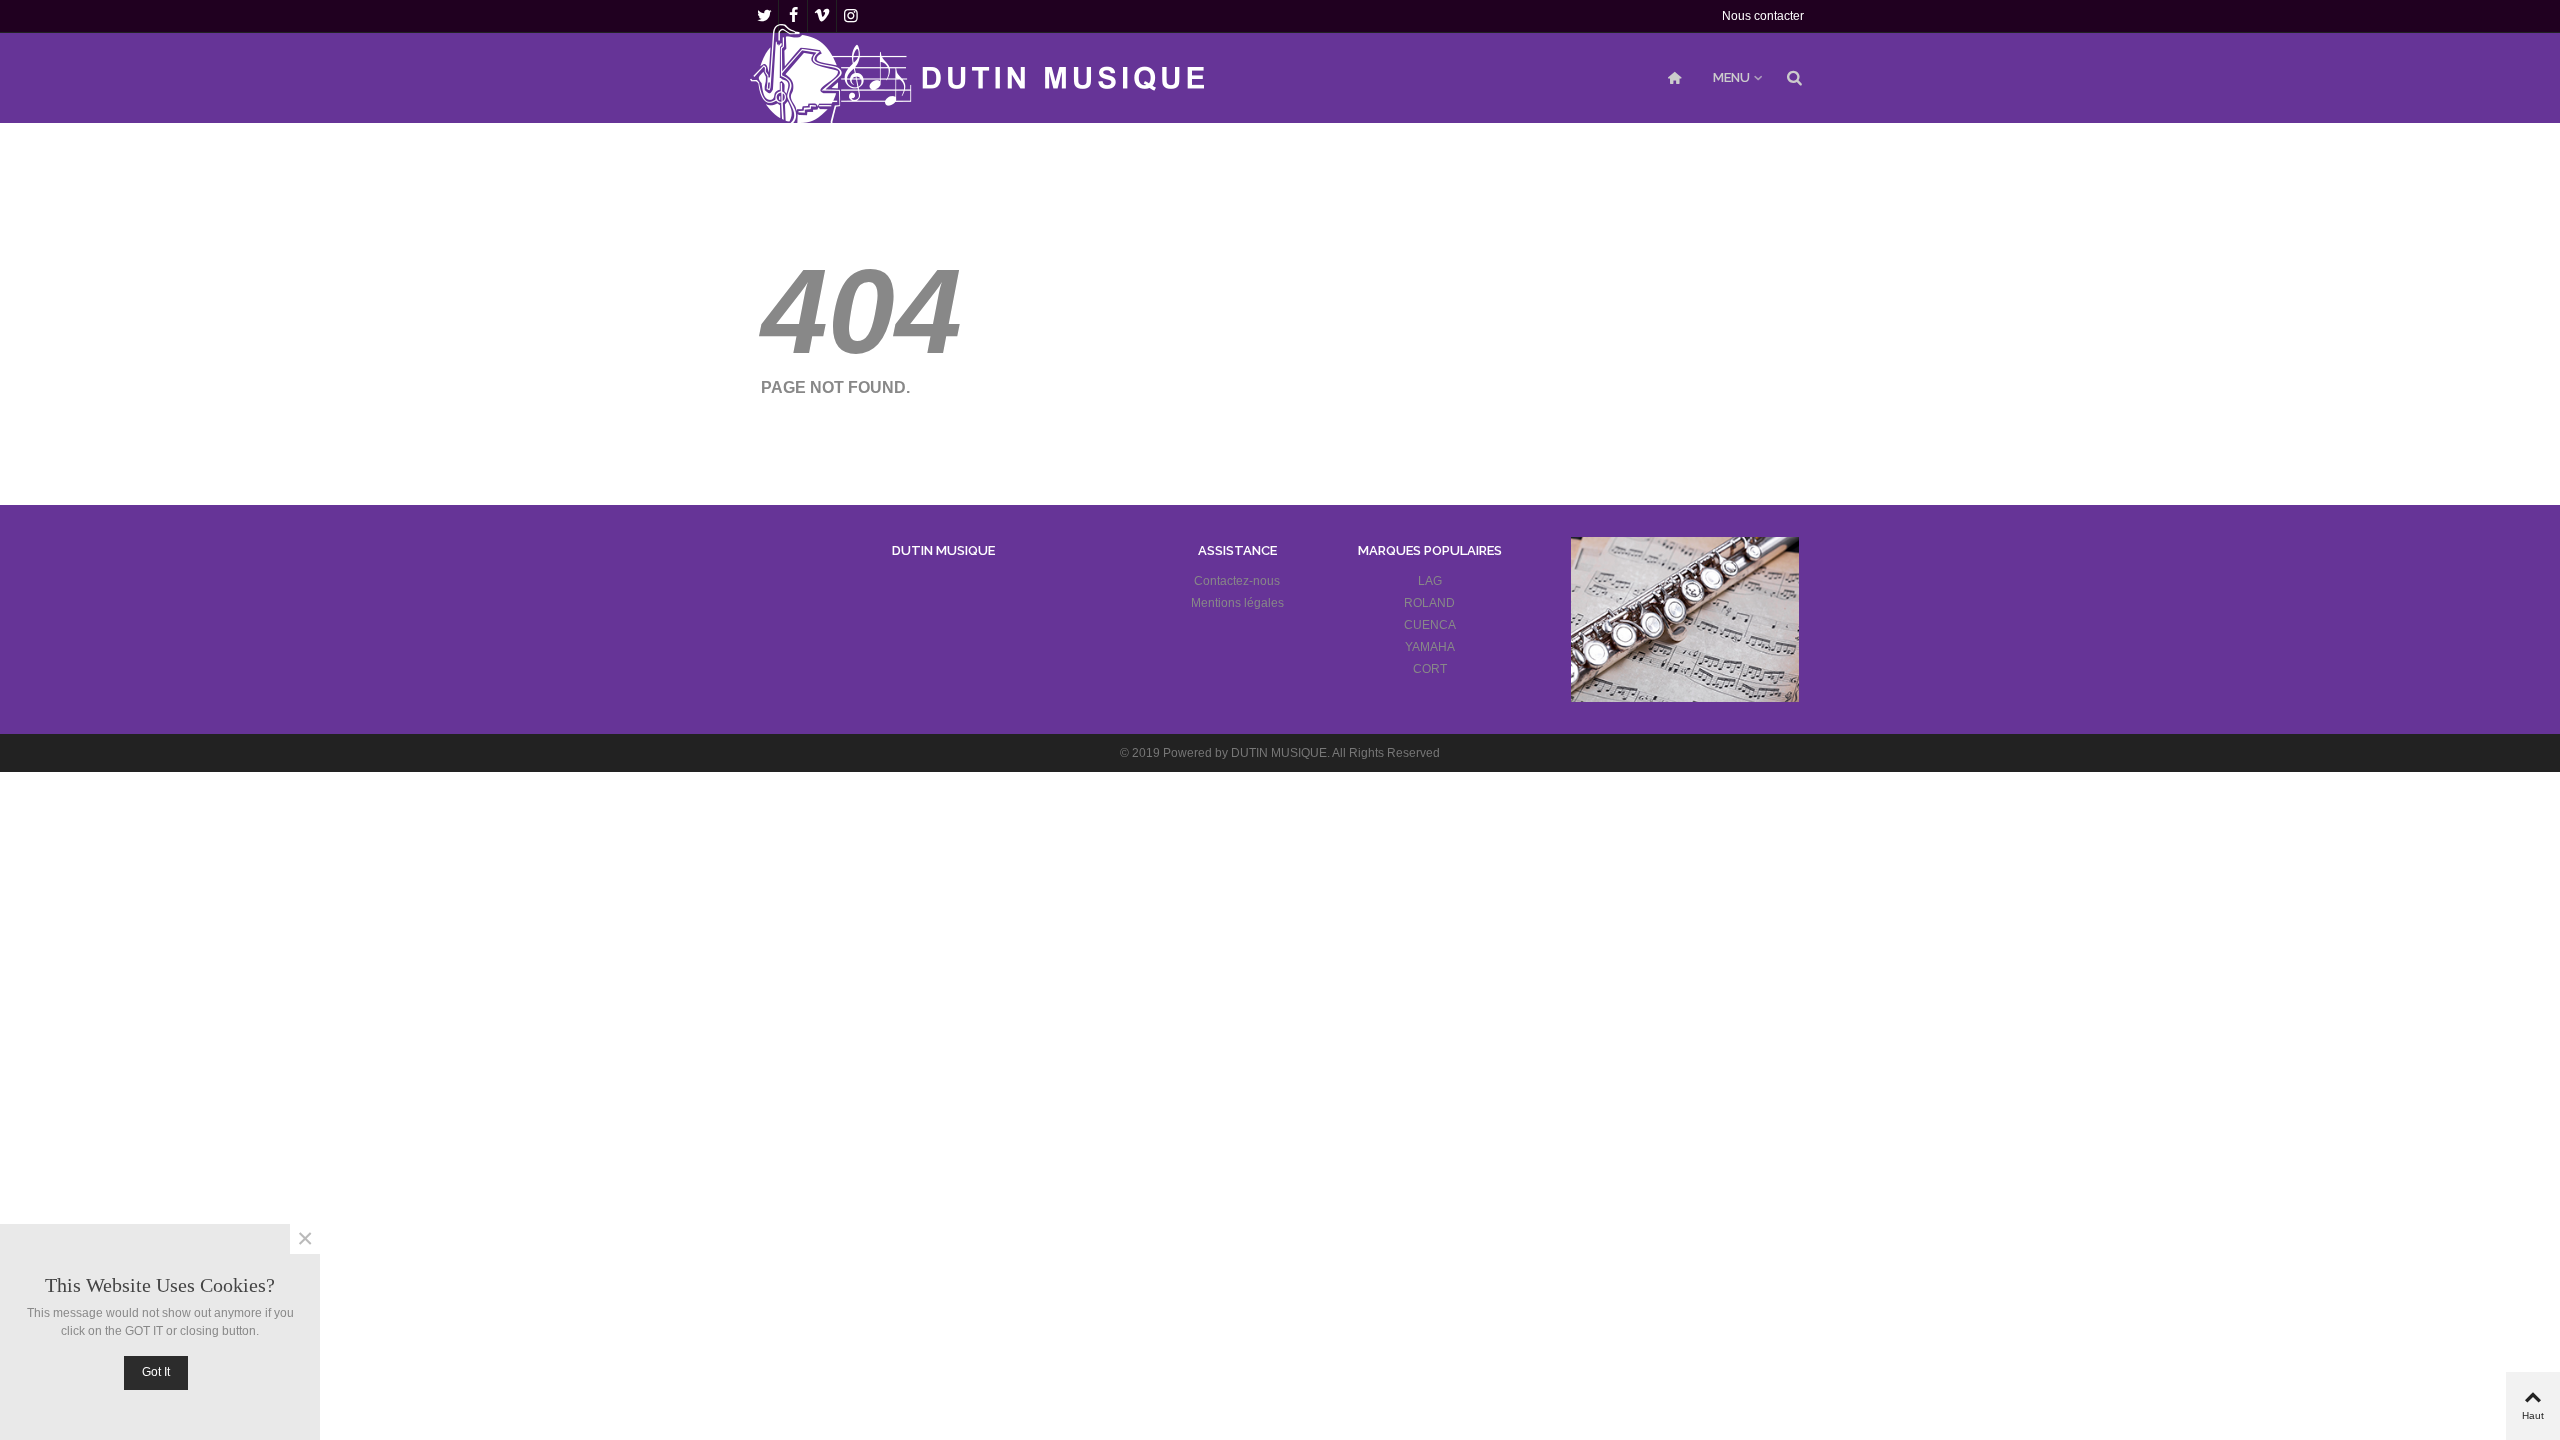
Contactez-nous (1237, 581)
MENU (1731, 77)
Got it (156, 1372)
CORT (1430, 669)
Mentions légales (1237, 603)
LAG (1430, 581)
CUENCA (1430, 625)
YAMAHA (1430, 647)
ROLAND (1429, 603)
